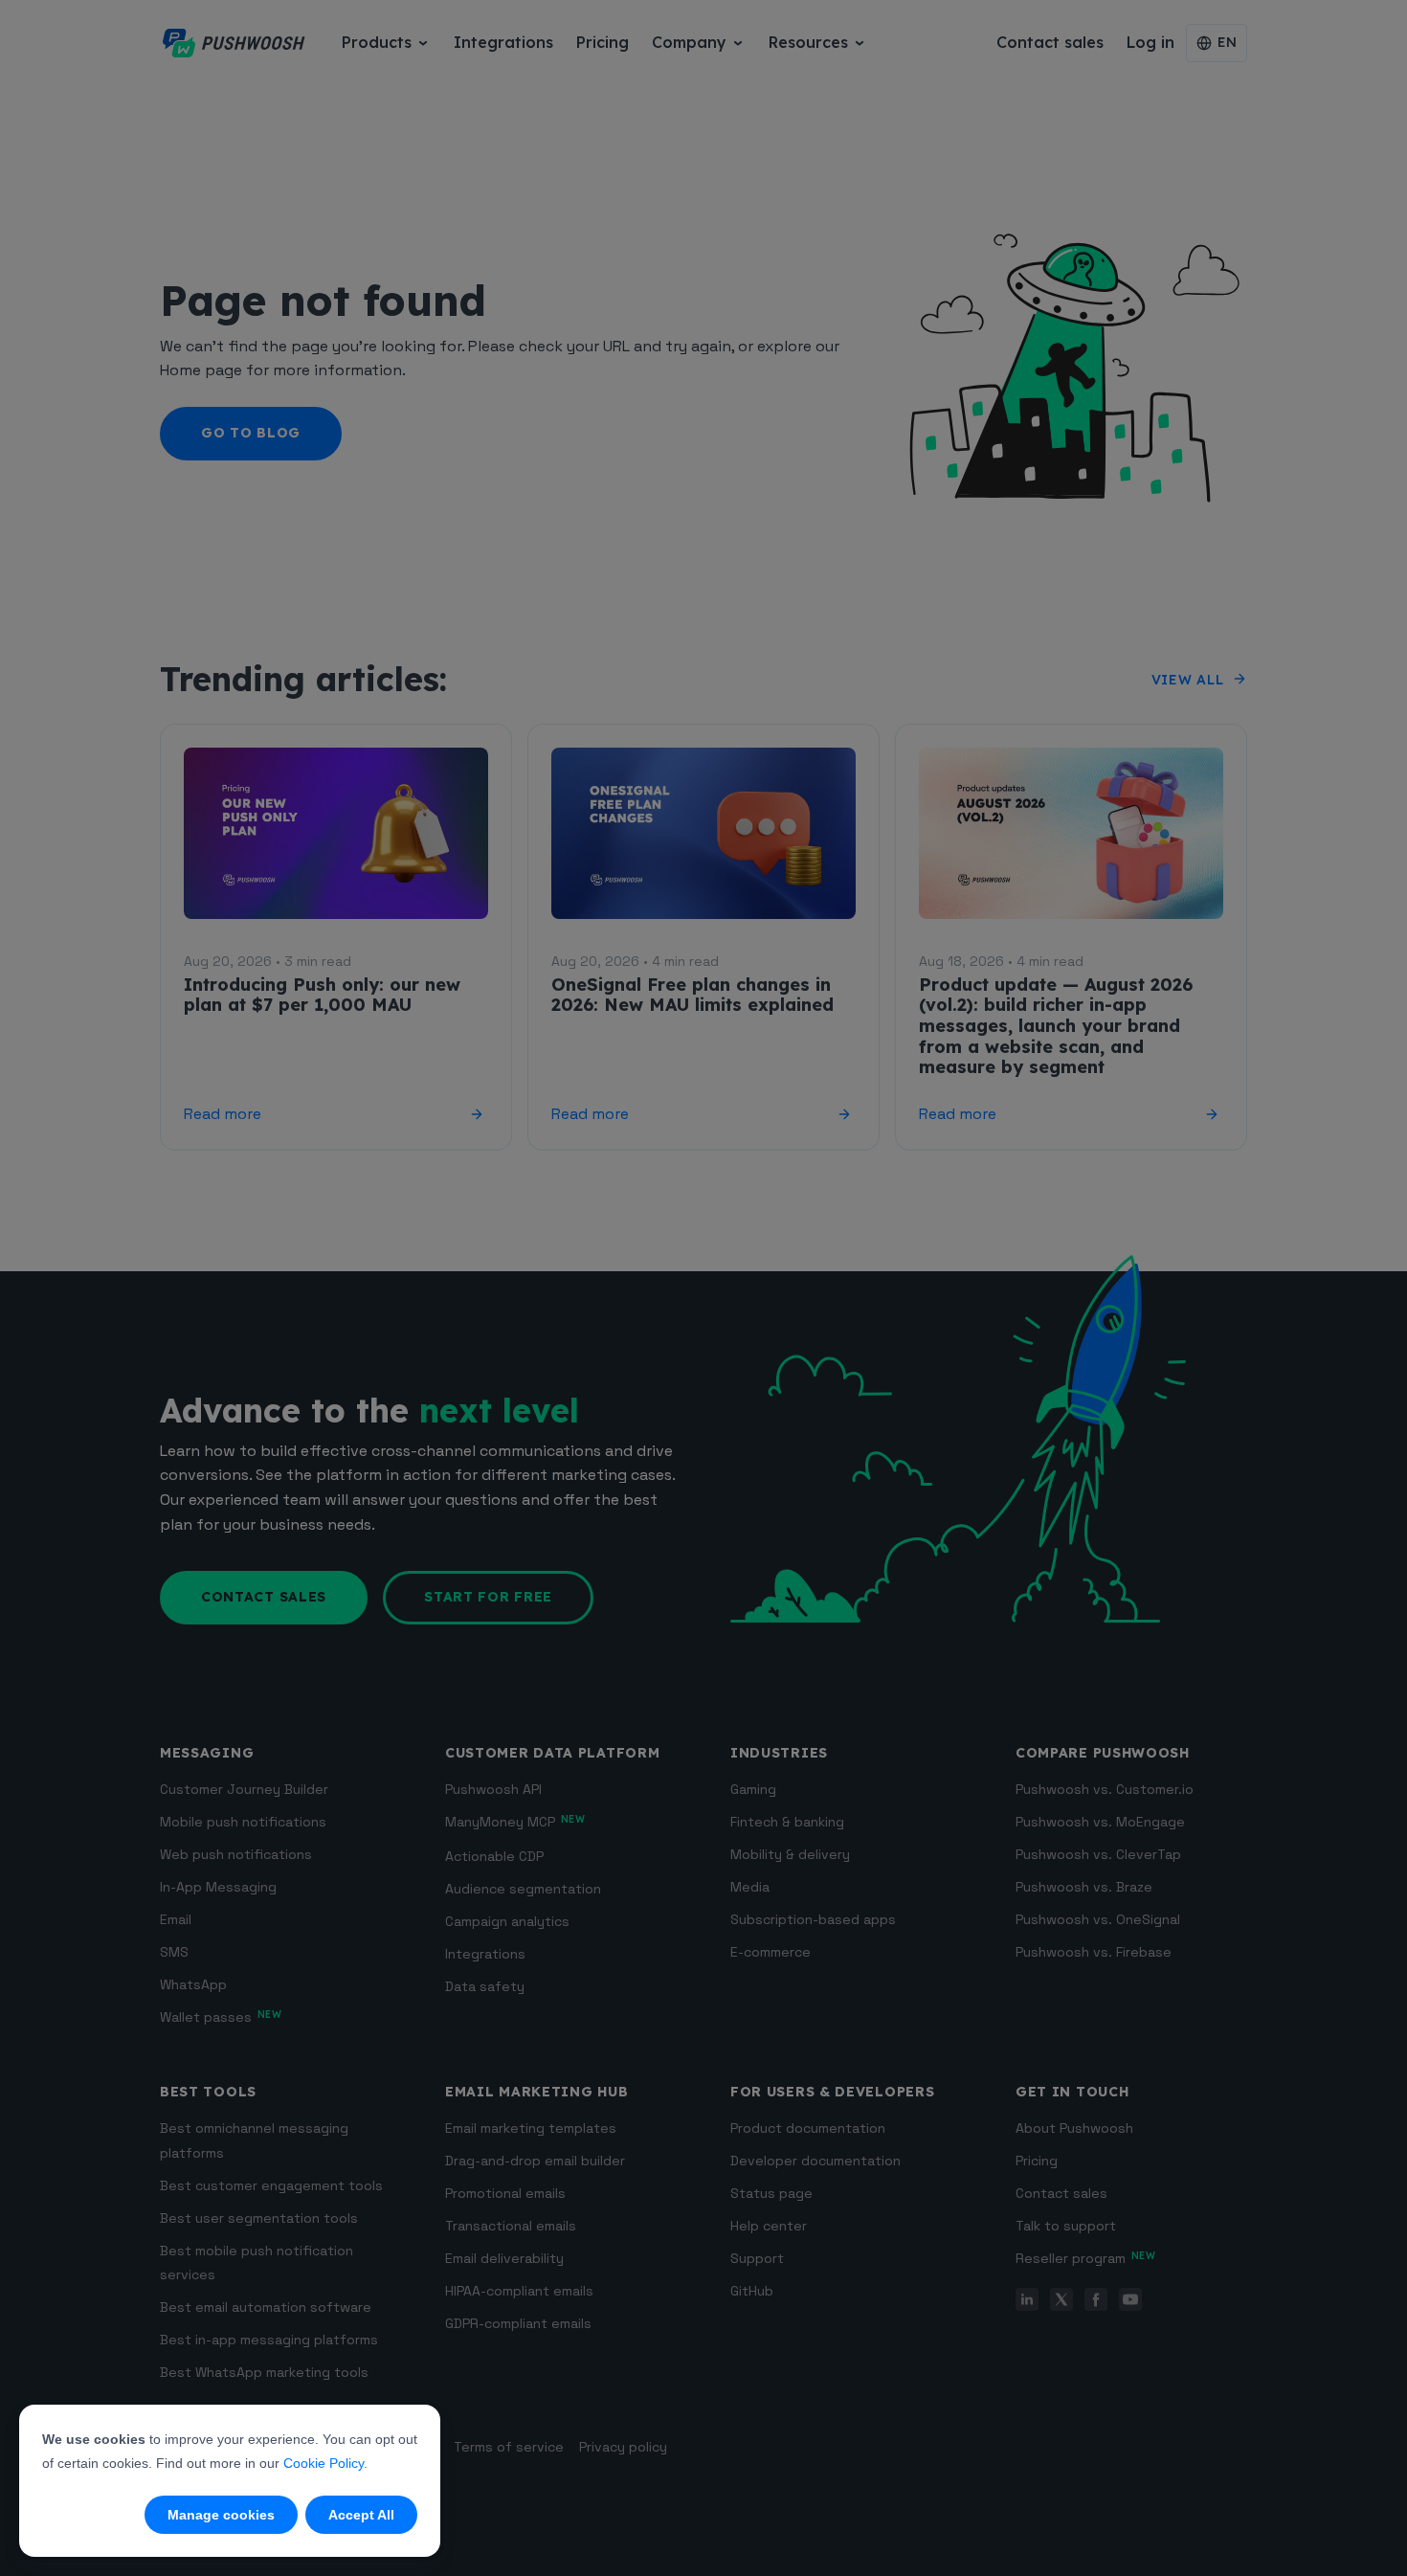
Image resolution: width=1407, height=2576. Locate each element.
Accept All (361, 2515)
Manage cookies (221, 2515)
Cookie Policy (324, 2463)
